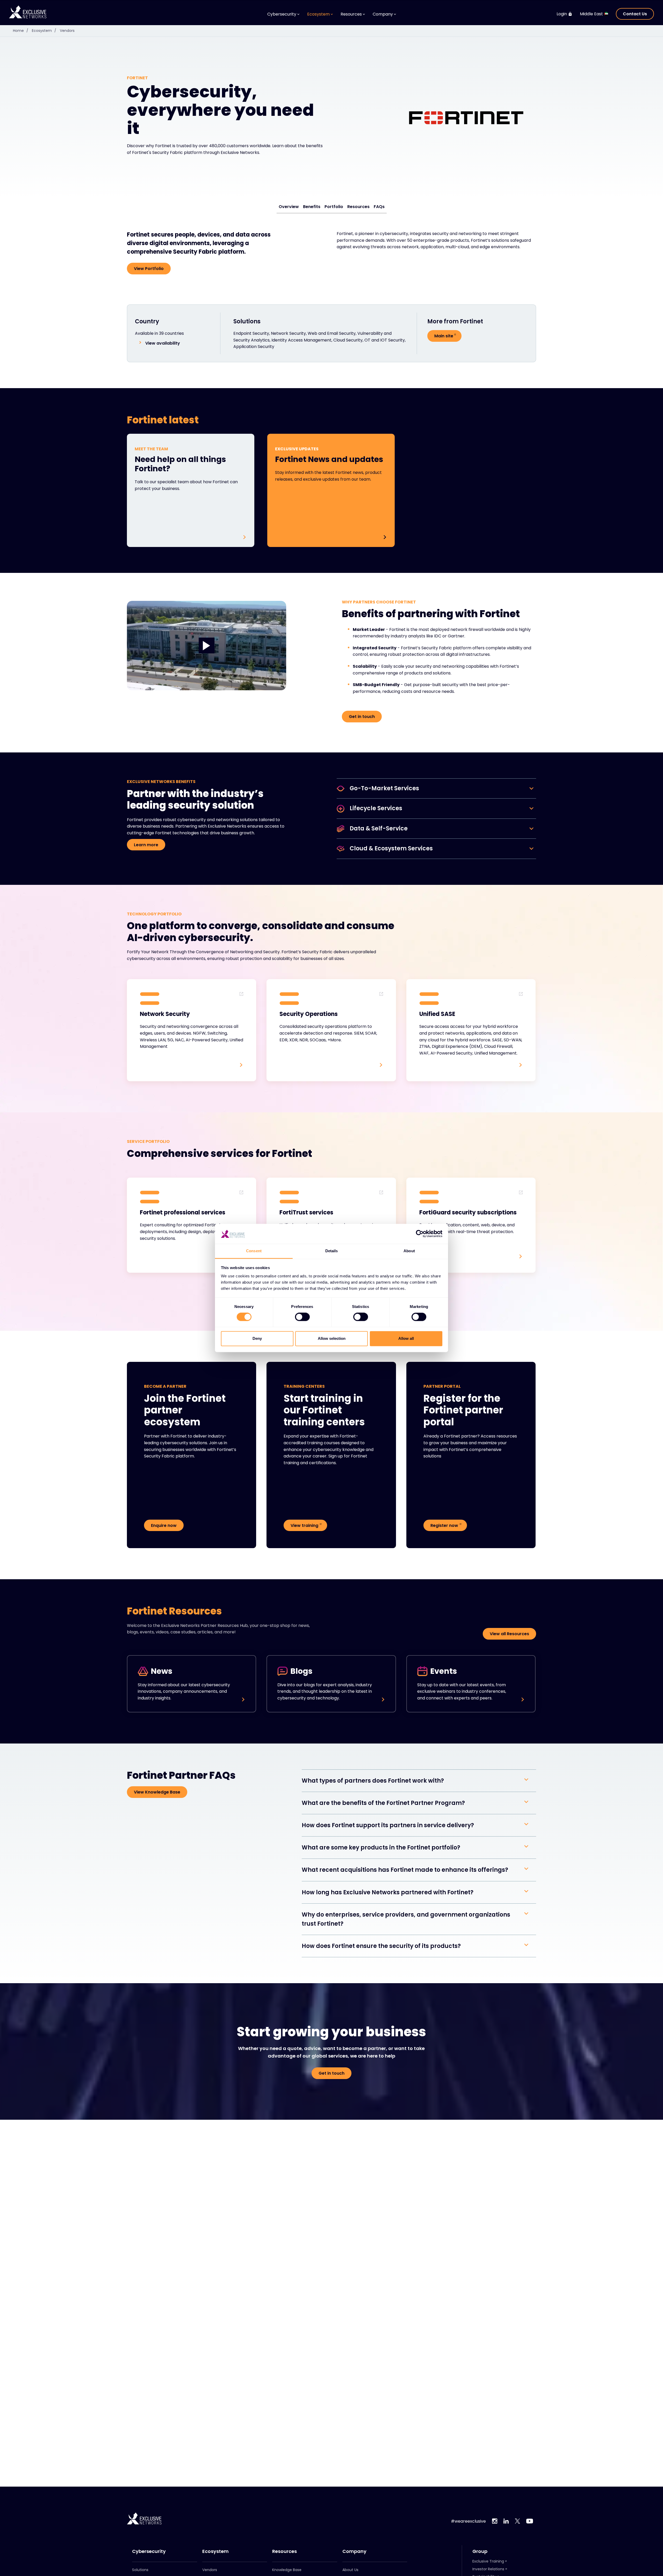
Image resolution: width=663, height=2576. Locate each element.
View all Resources (509, 1634)
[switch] (302, 1317)
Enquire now (164, 1525)
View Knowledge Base (157, 1792)
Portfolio (334, 207)
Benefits (312, 207)
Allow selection (332, 1338)
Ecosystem (44, 31)
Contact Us (635, 14)
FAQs (379, 207)
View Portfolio (149, 269)
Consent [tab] (254, 1251)
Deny (257, 1338)
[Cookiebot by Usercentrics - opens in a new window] (420, 1234)
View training (304, 1525)
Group (480, 2551)
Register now (444, 1525)
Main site (444, 336)
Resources (358, 207)
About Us (350, 2570)
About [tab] (409, 1251)
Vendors (67, 31)
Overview (289, 207)
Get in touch (362, 717)
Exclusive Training (488, 2561)
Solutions (140, 2570)
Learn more (146, 845)
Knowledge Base (287, 2570)
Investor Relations (488, 2569)
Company (354, 2551)
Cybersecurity (149, 2551)
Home (21, 31)
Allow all (406, 1338)
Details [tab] (332, 1251)
